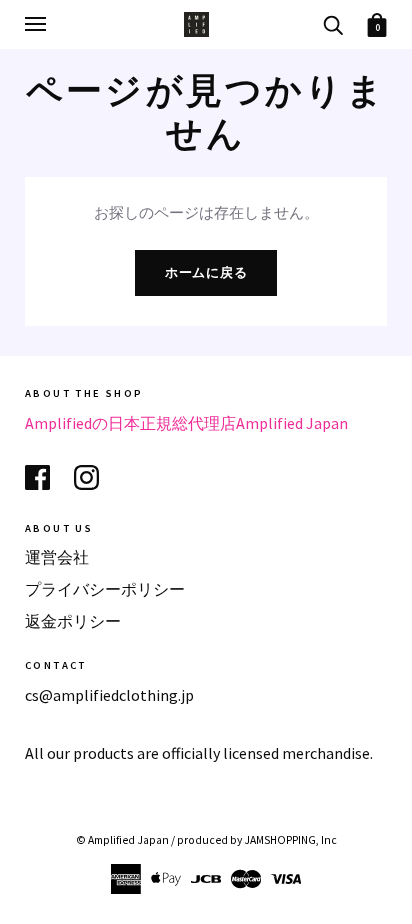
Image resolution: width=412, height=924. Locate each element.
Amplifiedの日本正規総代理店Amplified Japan (186, 423)
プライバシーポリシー (105, 589)
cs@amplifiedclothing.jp (109, 695)
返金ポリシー (73, 621)
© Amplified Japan (122, 840)
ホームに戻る (206, 272)
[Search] (333, 23)
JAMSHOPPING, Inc (290, 840)
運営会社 (57, 557)
